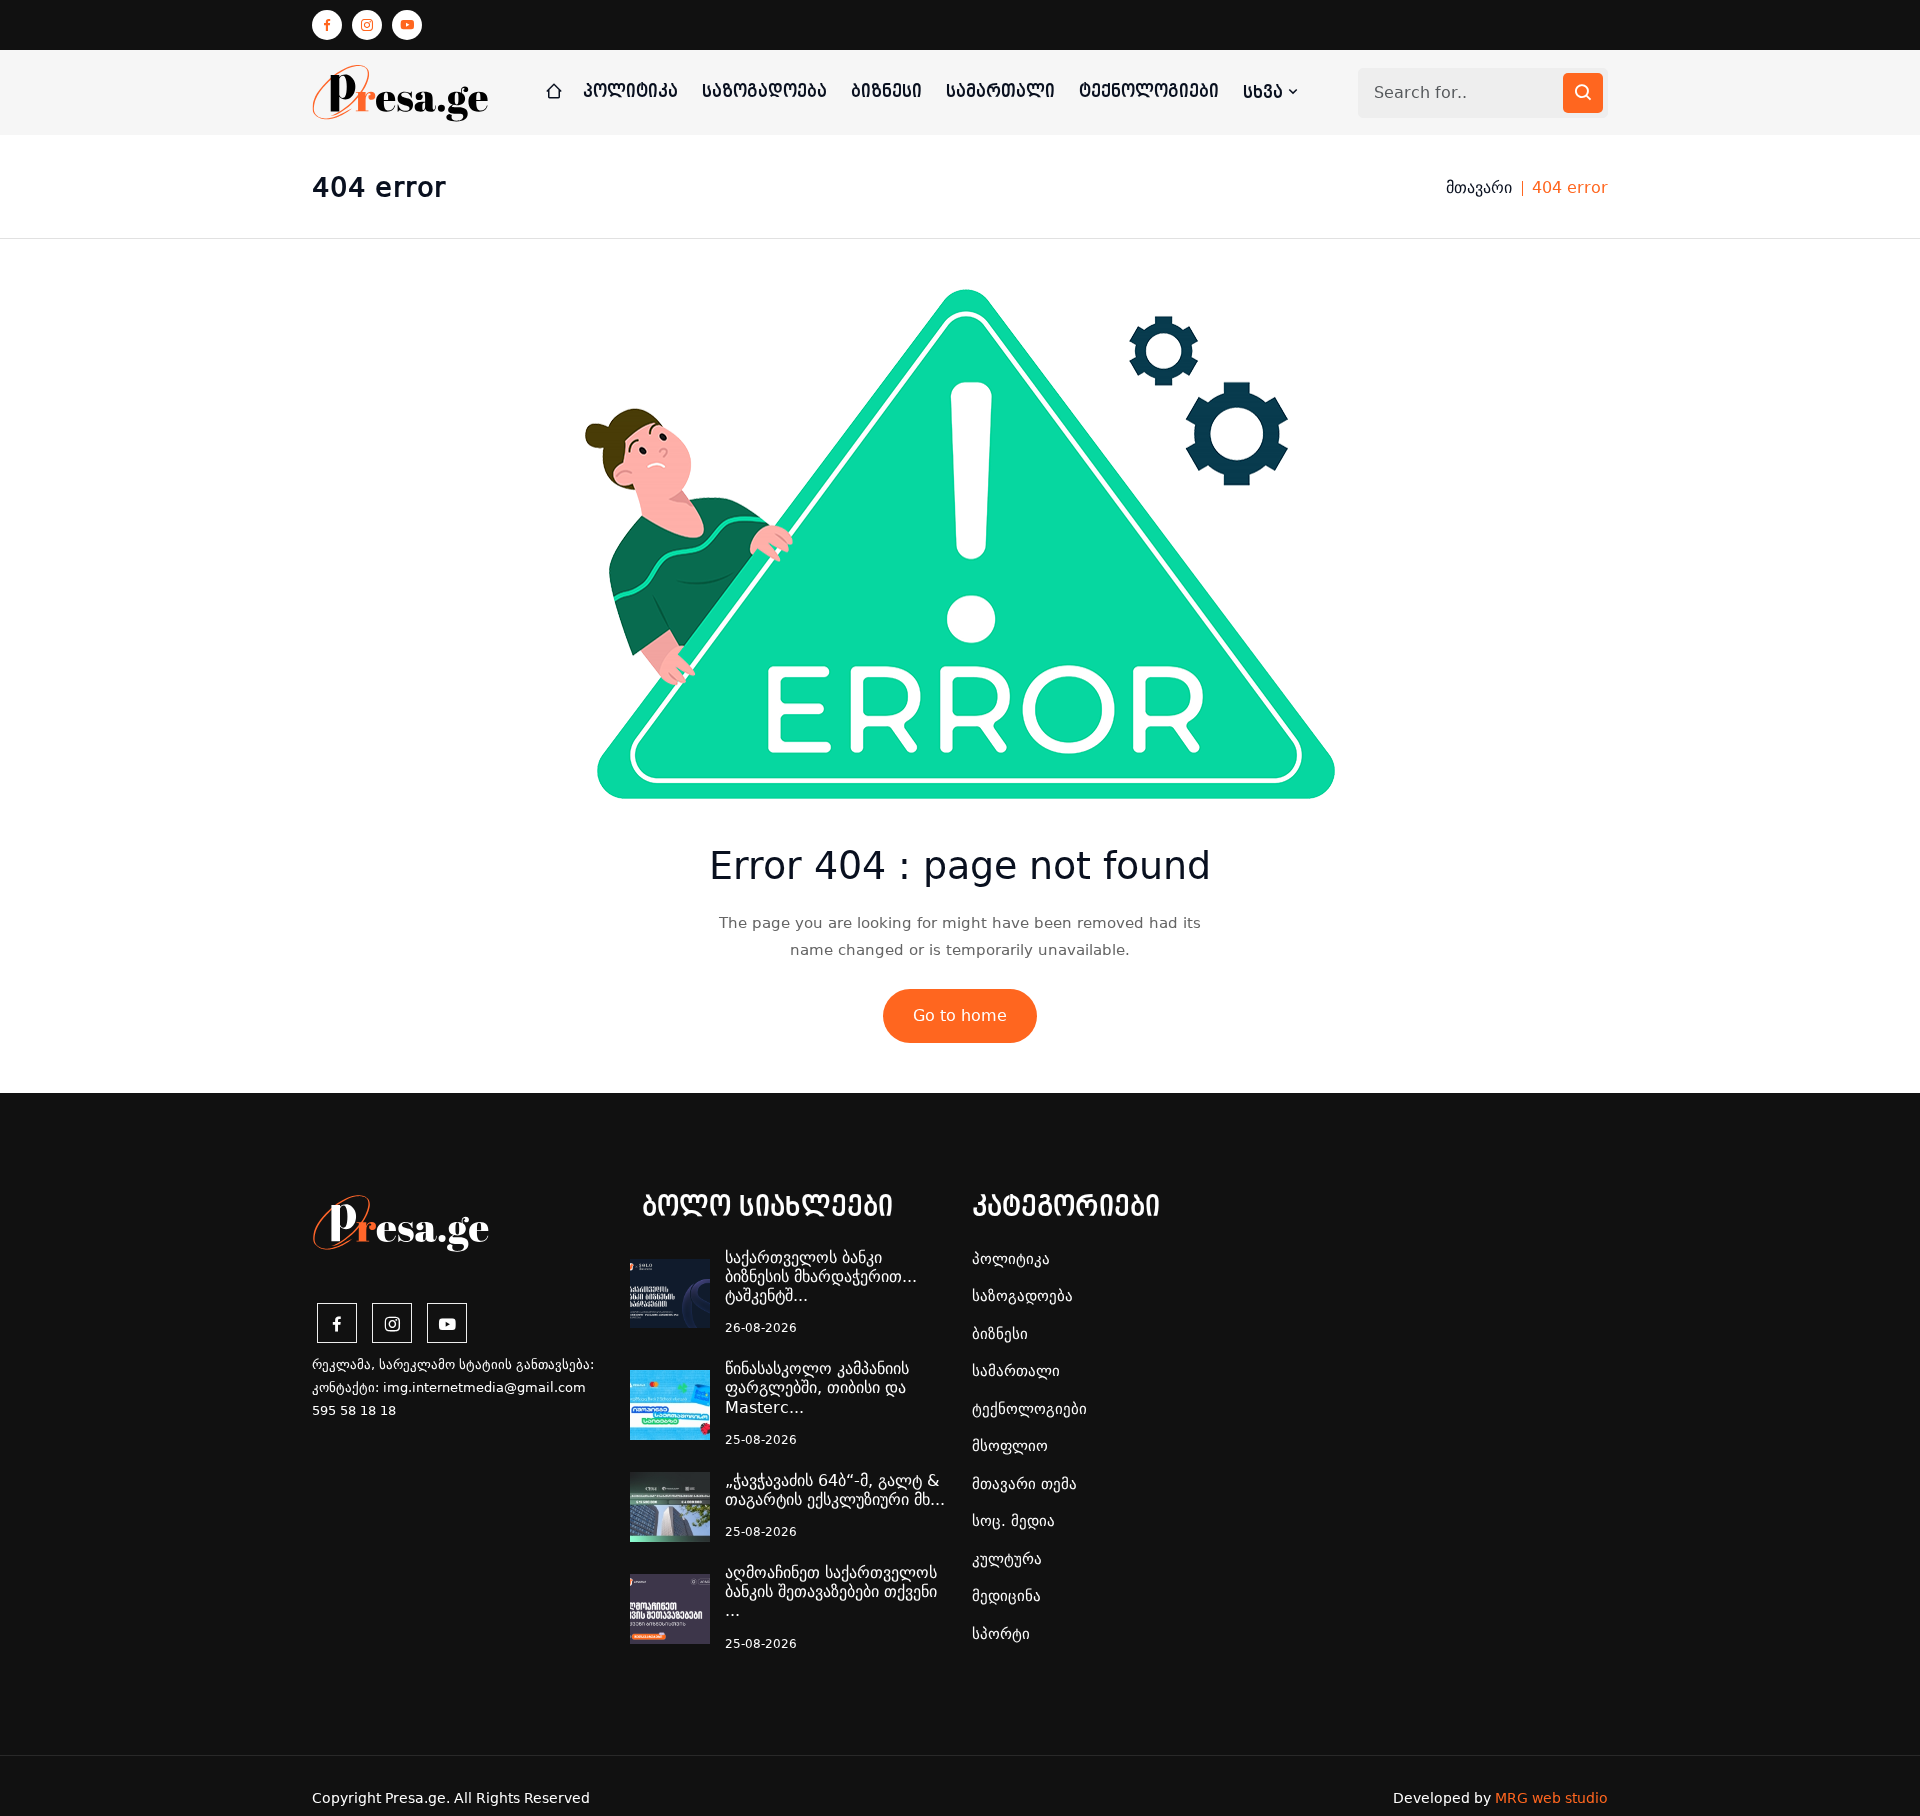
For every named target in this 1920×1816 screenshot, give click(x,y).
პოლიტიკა (630, 91)
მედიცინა (1006, 1596)
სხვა (1265, 92)
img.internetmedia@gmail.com (484, 1387)
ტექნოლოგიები (1149, 91)
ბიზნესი (886, 91)
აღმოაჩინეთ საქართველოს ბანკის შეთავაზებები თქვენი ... (831, 1591)
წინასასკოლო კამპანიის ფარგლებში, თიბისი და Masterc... (817, 1387)
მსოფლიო (1010, 1446)
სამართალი (1000, 91)
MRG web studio (1551, 1798)
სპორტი (1001, 1634)
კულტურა (1007, 1559)
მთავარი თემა (1024, 1484)
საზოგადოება (764, 91)
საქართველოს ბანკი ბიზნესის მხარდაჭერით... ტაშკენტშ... (821, 1276)
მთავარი (1479, 187)
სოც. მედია (1013, 1521)
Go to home (960, 1015)
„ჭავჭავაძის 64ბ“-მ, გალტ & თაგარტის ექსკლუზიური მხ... (835, 1490)
